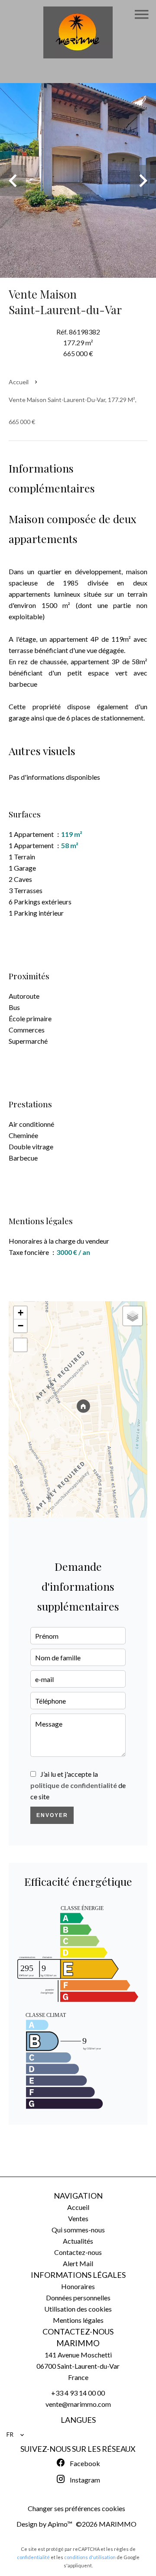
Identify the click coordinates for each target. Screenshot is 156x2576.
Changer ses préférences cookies (76, 2508)
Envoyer (52, 1815)
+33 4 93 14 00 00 (78, 2393)
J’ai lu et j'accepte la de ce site (78, 1785)
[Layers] (133, 1316)
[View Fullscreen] (20, 1345)
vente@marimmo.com (78, 2404)
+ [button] (21, 1313)
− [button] (21, 1326)
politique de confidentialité (74, 1785)
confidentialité (33, 2557)
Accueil (19, 382)
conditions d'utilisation (90, 2557)
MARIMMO (78, 2343)
